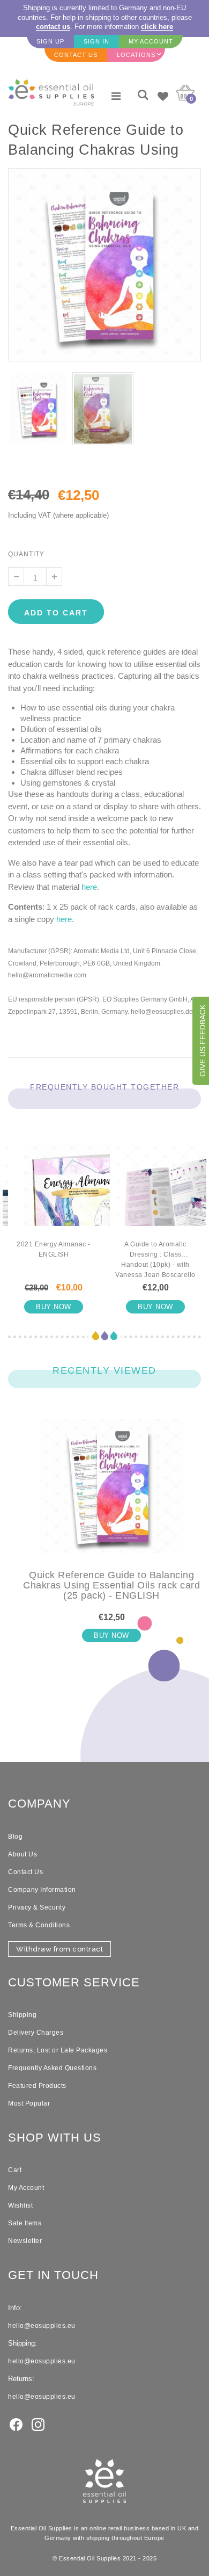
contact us (53, 27)
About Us (23, 1854)
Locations (136, 55)
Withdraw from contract (59, 1949)
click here (157, 27)
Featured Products (37, 2086)
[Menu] (116, 96)
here (89, 887)
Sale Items (25, 2223)
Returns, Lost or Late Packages (58, 2050)
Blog (15, 1837)
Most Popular (29, 2103)
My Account (26, 2188)
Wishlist (20, 2205)
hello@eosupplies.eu (42, 2326)
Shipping (22, 2015)
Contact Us (25, 1872)
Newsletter (25, 2241)
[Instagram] (38, 2424)
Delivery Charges (36, 2033)
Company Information (42, 1890)
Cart (15, 2170)
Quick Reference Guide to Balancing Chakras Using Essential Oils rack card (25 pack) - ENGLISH (111, 1585)
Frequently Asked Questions (52, 2068)
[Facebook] (16, 2424)
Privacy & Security (37, 1907)
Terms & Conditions (39, 1925)
